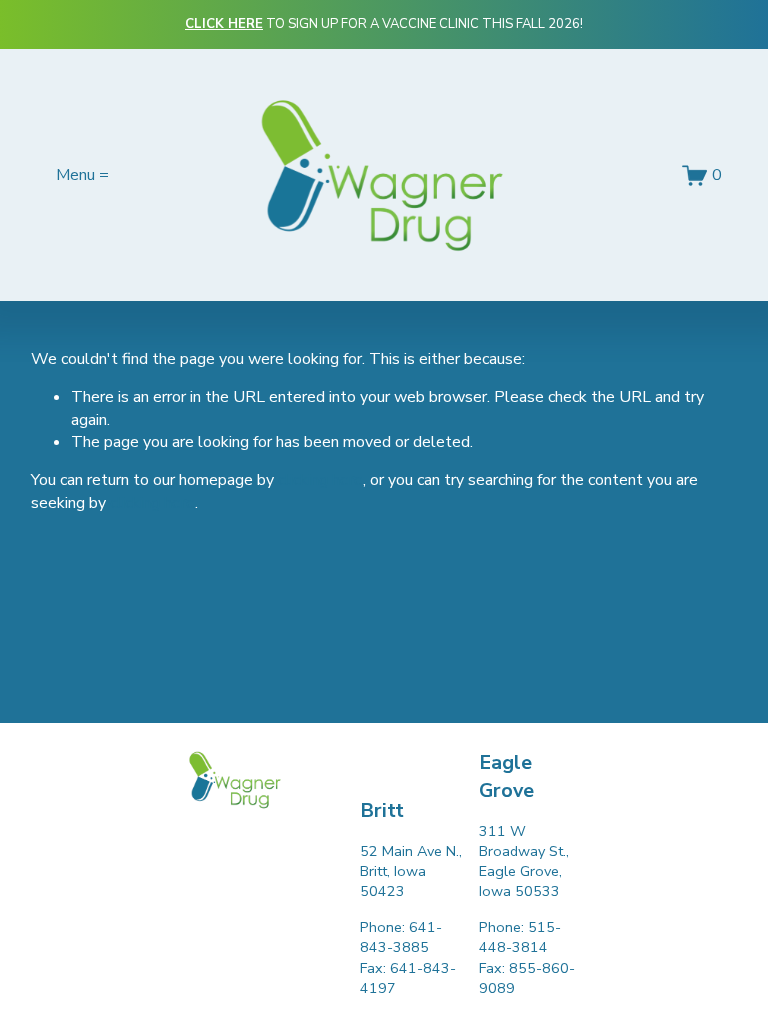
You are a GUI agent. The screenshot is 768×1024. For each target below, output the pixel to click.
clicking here (320, 480)
